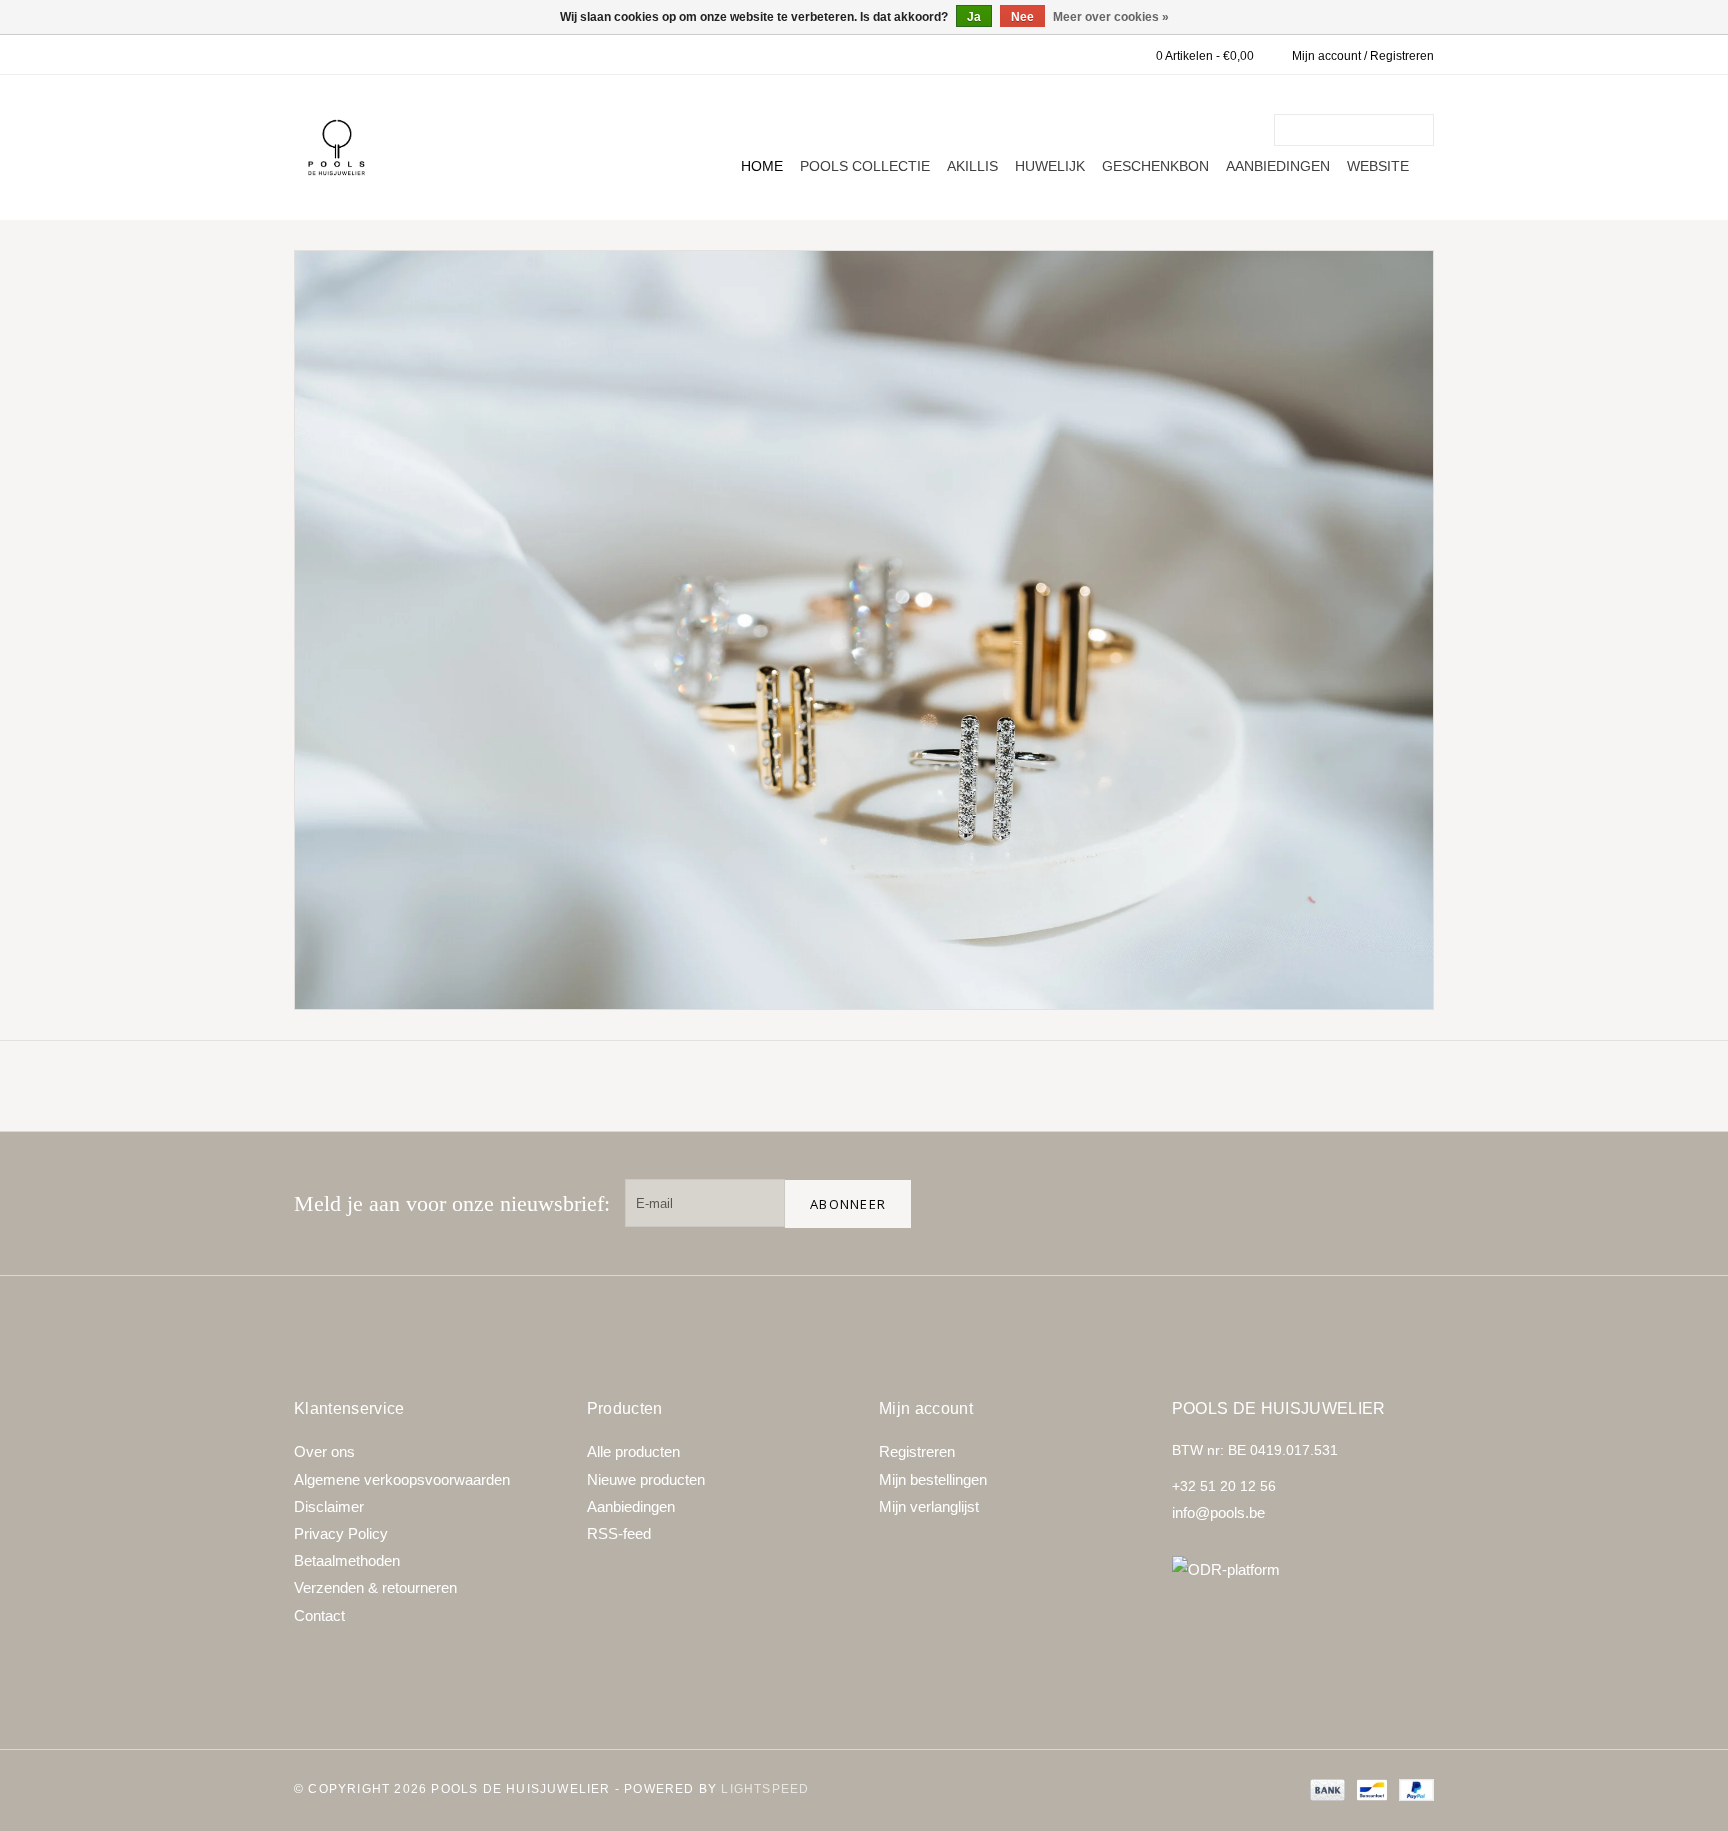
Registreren (917, 1451)
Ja (974, 17)
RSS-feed (619, 1533)
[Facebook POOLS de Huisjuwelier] (1282, 1203)
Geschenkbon (1155, 166)
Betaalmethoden (347, 1560)
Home (762, 166)
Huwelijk (1050, 166)
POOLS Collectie (865, 166)
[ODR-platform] (1303, 1569)
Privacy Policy (341, 1533)
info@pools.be (1218, 1512)
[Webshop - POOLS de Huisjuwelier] (336, 147)
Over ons (324, 1451)
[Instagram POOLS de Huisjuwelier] (1410, 1203)
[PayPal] (1413, 1789)
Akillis (972, 166)
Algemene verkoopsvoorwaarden (402, 1479)
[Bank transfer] (1325, 1789)
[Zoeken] (1422, 130)
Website (1378, 166)
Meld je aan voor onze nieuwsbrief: (452, 1203)
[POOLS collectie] (864, 630)
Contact (319, 1615)
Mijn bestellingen (933, 1479)
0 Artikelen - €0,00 (1205, 56)
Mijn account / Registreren (1363, 56)
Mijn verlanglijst (929, 1506)
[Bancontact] (1370, 1789)
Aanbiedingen (1278, 166)
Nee (1022, 17)
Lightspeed (765, 1789)
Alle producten (633, 1451)
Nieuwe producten (646, 1479)
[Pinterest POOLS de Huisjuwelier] (1346, 1203)
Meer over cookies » (1111, 17)
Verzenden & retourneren (375, 1587)
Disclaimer (329, 1506)
